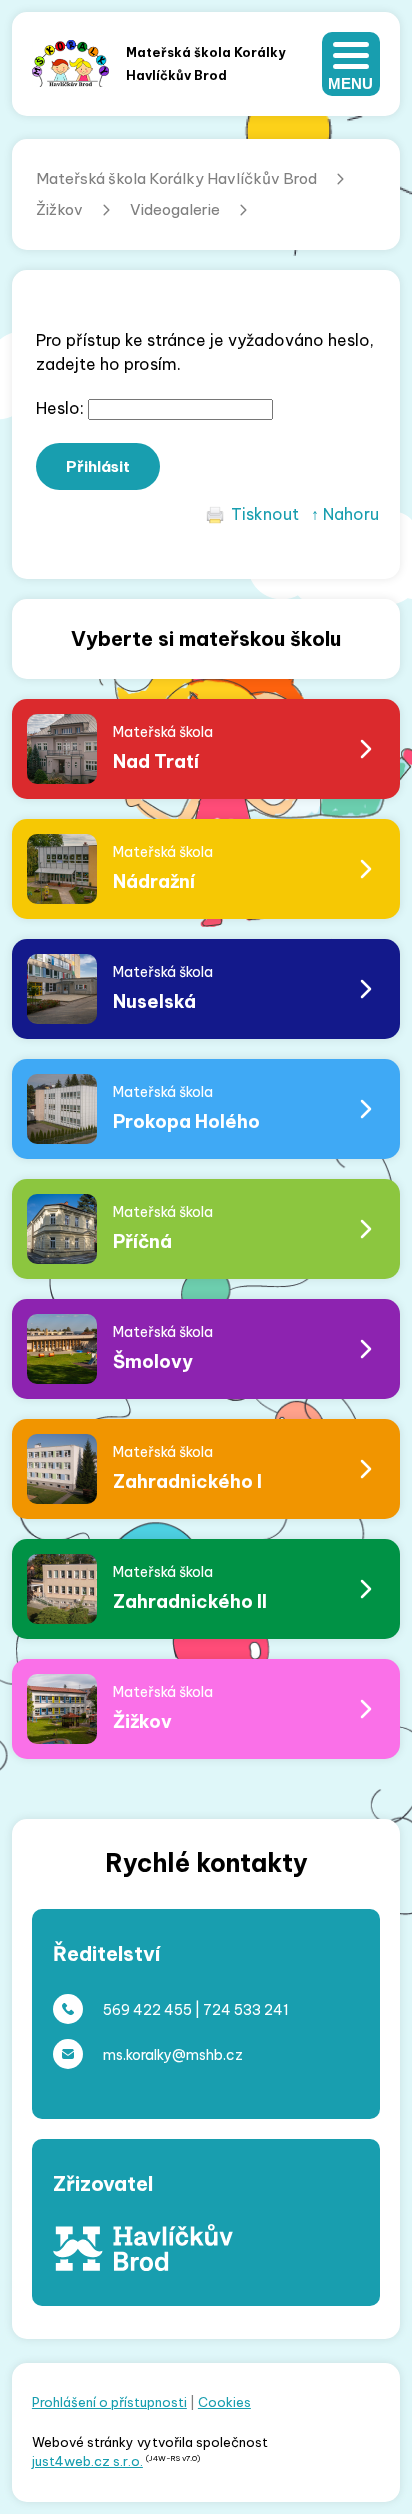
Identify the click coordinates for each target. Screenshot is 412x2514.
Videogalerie (175, 209)
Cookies (224, 2402)
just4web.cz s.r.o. (87, 2461)
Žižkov (59, 209)
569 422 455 (147, 2010)
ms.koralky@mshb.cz (173, 2055)
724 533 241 (246, 2010)
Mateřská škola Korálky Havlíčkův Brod (176, 178)
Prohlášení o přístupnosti (109, 2402)
